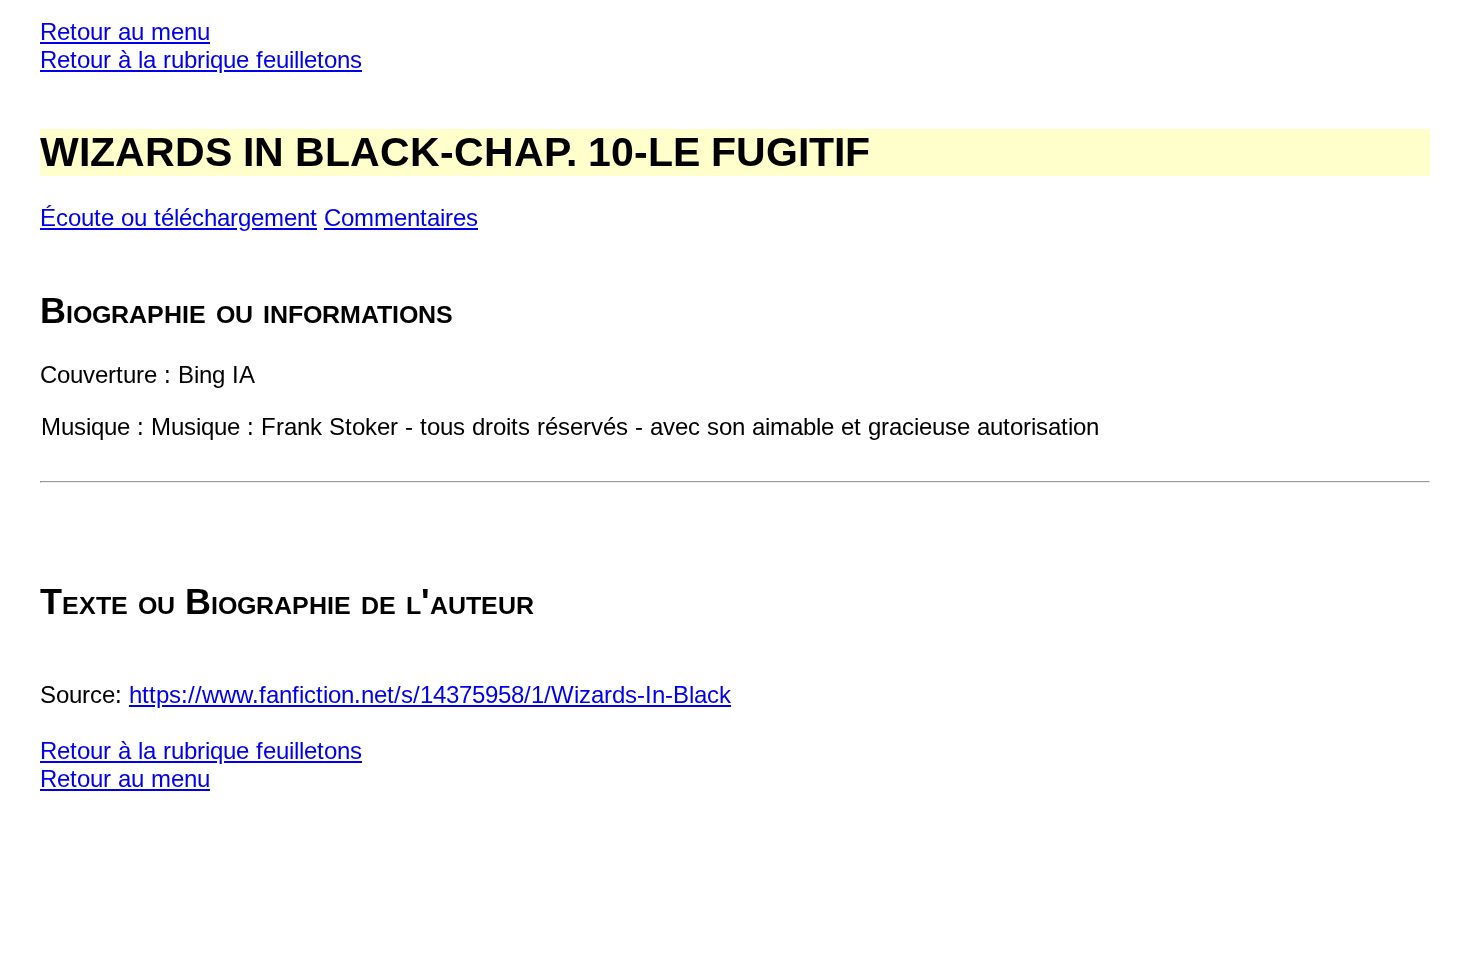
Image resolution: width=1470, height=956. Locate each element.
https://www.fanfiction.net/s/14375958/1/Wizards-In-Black (430, 694)
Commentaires (401, 217)
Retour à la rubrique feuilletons (201, 59)
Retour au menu (125, 31)
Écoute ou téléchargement (178, 217)
